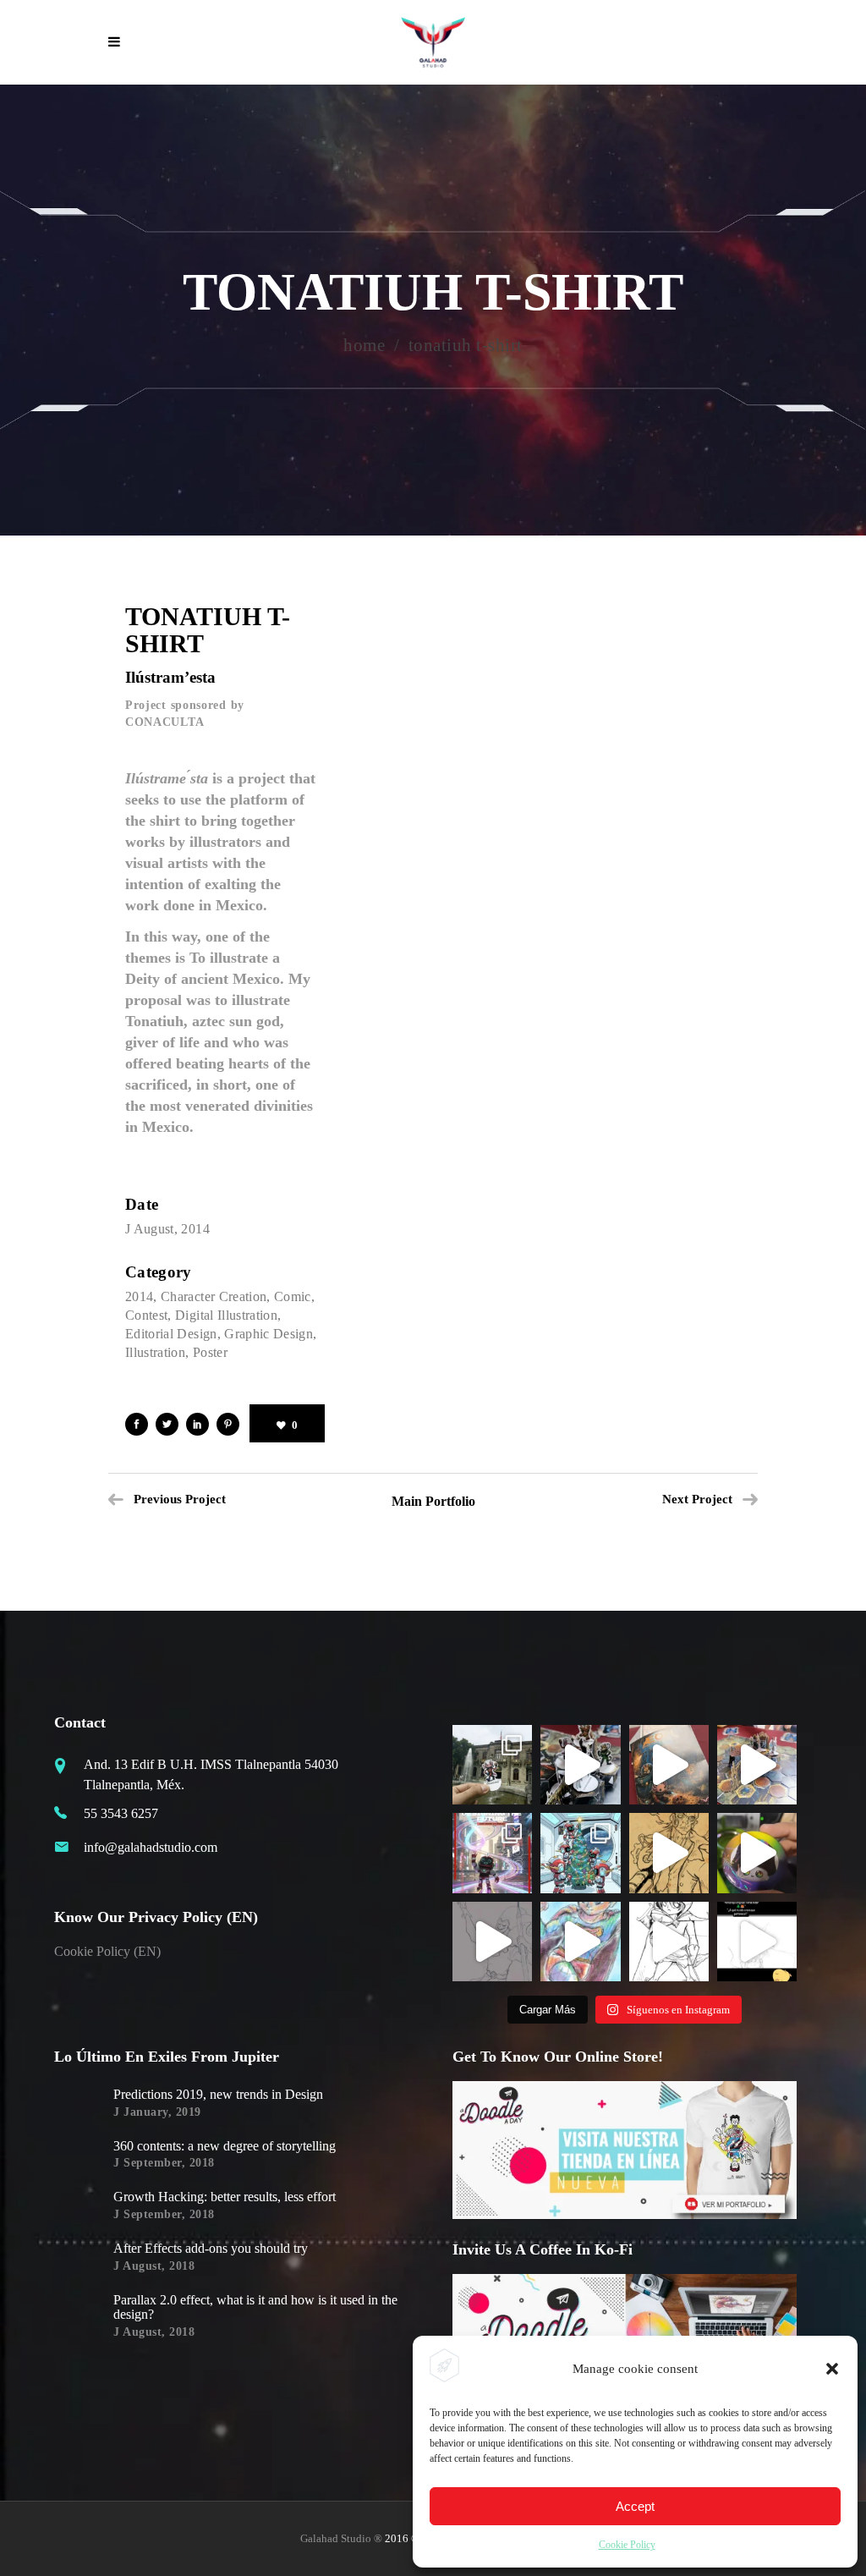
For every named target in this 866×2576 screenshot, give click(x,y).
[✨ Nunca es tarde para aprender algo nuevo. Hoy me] (757, 1853)
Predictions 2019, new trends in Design (218, 2094)
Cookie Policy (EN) (107, 1951)
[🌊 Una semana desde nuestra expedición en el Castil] (492, 1765)
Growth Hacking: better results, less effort (225, 2197)
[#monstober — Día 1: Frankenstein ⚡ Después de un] (669, 1853)
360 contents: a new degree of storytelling (225, 2146)
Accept (635, 2506)
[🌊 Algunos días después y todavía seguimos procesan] (580, 1765)
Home (364, 346)
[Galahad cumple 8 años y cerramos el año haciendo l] (492, 1853)
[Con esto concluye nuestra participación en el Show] (757, 1765)
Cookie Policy (627, 2545)
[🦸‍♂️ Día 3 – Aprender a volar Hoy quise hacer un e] (580, 1942)
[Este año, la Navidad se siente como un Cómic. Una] (580, 1853)
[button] (832, 2369)
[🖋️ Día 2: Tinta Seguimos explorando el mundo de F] (669, 1942)
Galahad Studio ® (341, 2538)
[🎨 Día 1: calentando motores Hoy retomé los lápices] (757, 1942)
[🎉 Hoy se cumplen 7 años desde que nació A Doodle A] (492, 1942)
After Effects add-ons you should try (211, 2248)
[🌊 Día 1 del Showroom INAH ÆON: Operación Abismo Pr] (669, 1765)
